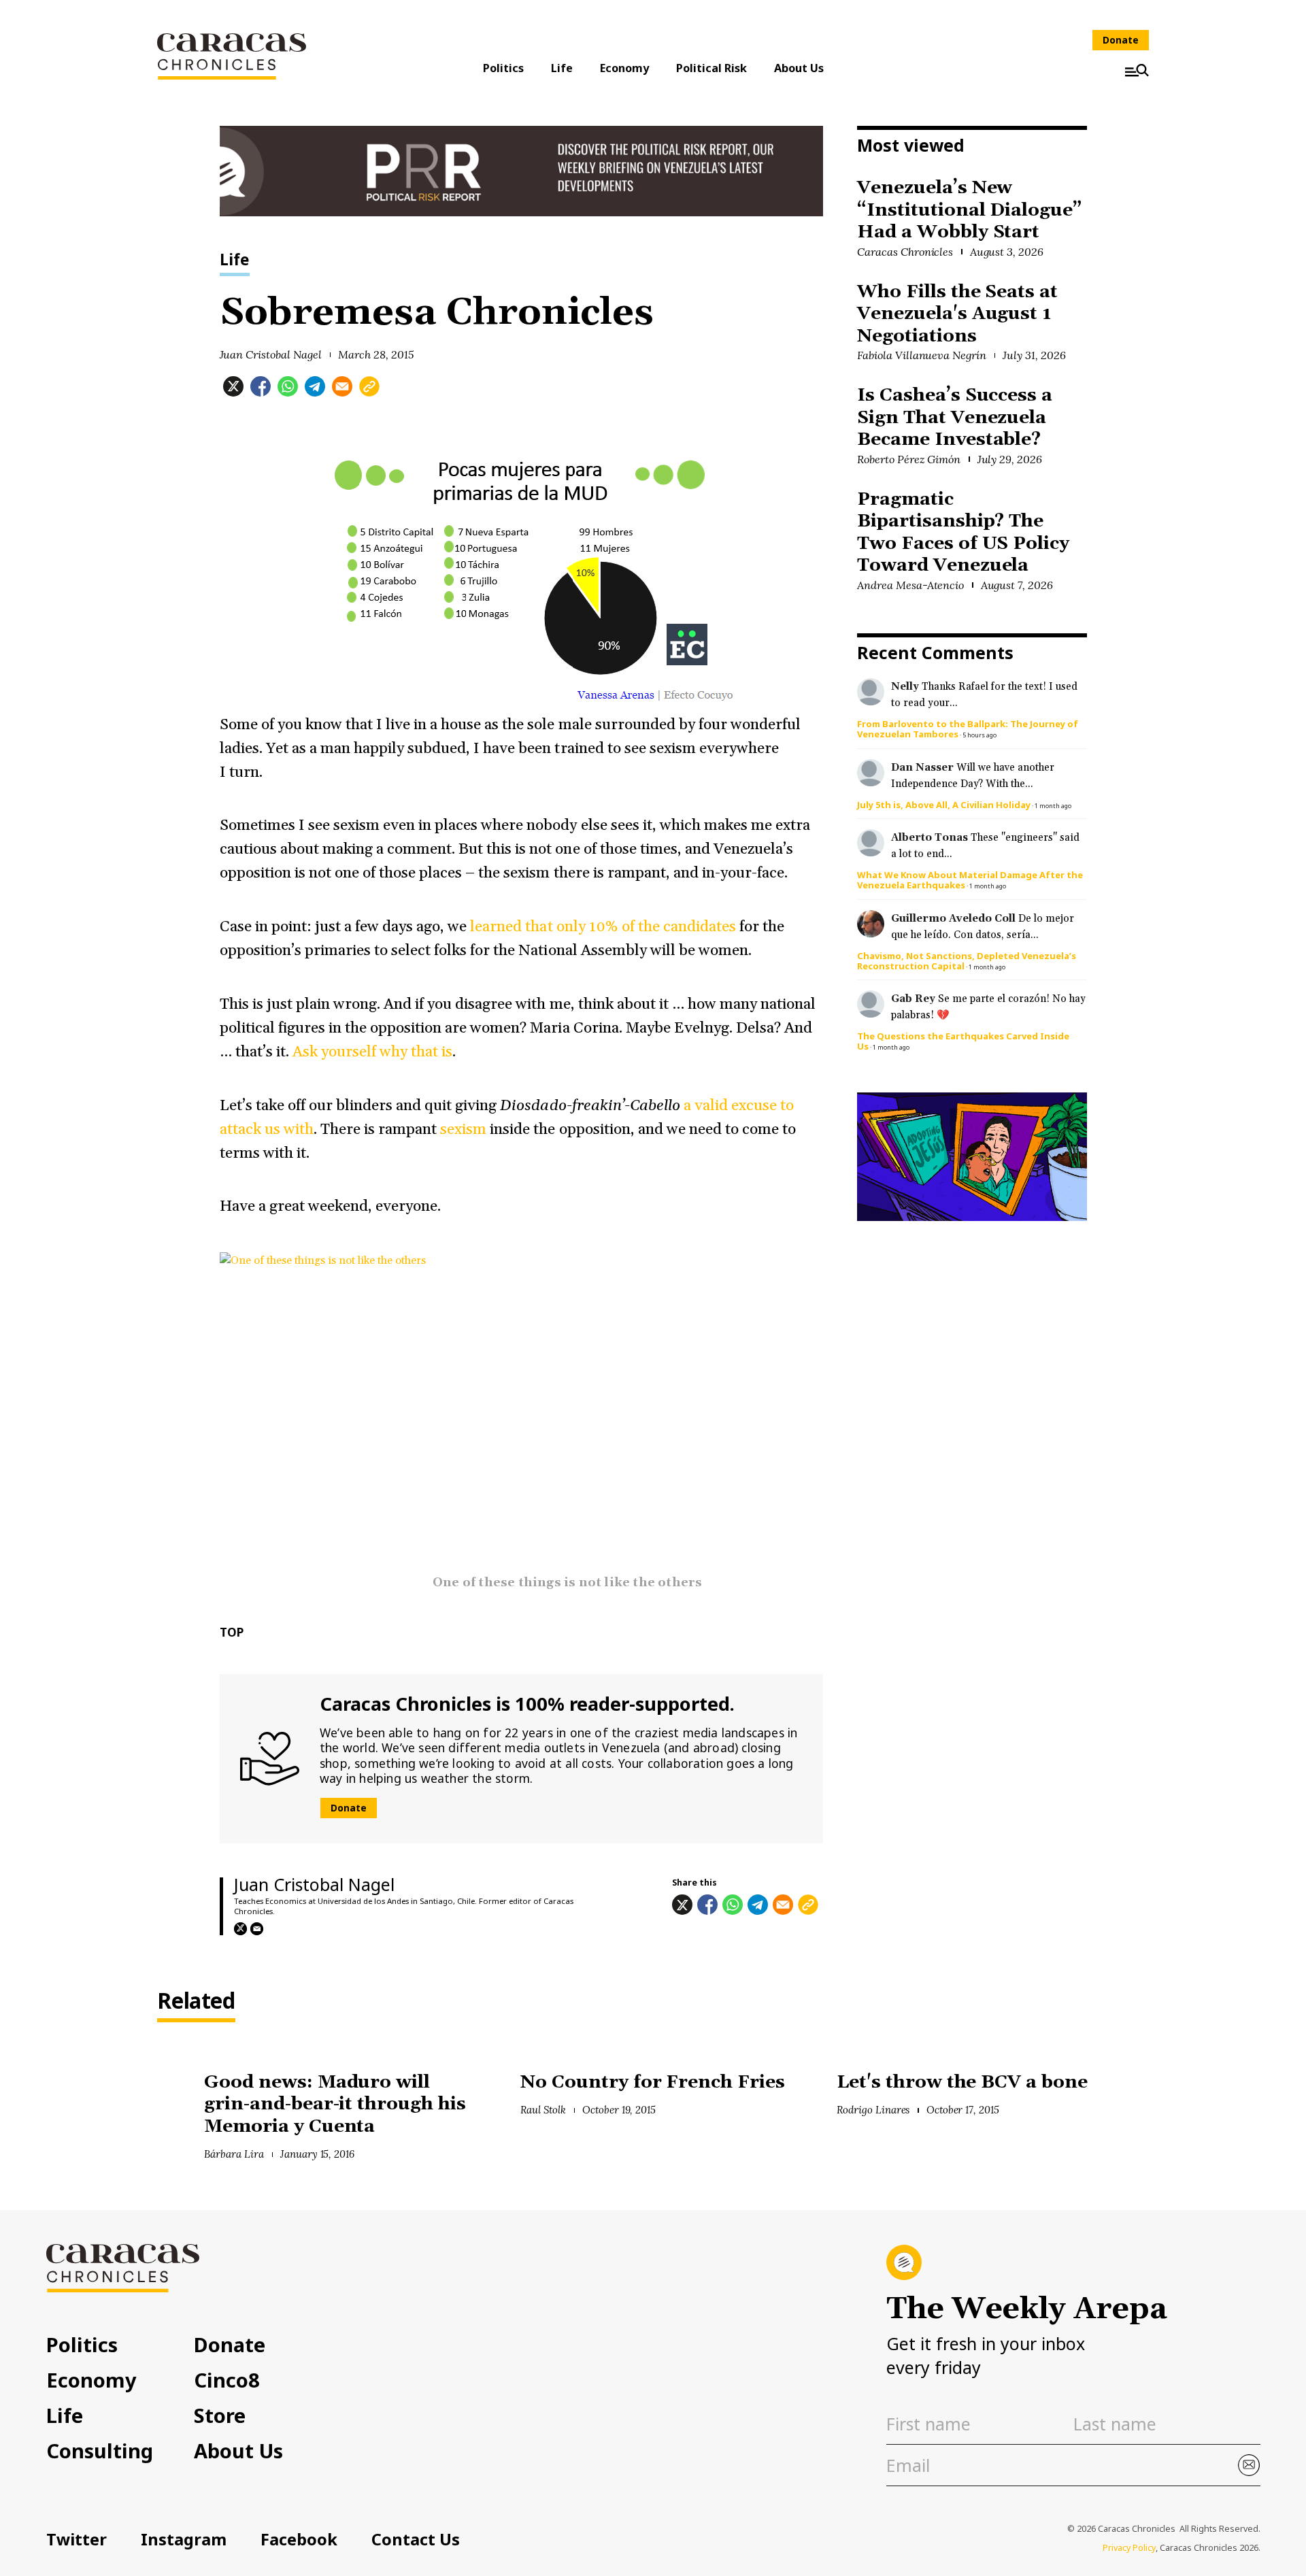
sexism (465, 1130)
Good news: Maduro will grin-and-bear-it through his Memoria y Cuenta (335, 2105)
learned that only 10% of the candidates (603, 927)
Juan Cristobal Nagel (271, 354)
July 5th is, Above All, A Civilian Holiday (944, 805)
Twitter (77, 2539)
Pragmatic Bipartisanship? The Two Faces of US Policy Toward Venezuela (963, 533)
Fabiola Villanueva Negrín (922, 355)
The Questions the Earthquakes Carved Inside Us (963, 1041)
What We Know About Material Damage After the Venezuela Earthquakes (970, 880)
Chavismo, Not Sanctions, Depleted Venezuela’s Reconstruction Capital (967, 961)
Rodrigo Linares (873, 2110)
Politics (503, 68)
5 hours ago (979, 735)
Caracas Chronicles (905, 252)
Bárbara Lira (234, 2154)
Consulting (100, 2450)
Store (220, 2415)
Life (562, 68)
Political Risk (711, 68)
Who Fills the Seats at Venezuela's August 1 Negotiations (957, 314)
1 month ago (1053, 806)
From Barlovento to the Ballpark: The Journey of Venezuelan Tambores (968, 729)
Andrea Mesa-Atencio (910, 585)
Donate (1121, 40)
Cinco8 (227, 2380)
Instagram (184, 2539)
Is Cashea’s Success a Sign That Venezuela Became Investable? (955, 418)
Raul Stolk (543, 2110)
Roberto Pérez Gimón (909, 459)
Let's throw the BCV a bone (962, 2082)
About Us (799, 68)
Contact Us (416, 2539)
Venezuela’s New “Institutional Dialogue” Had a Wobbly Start (970, 210)
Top (232, 1632)
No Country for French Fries (653, 2082)
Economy (624, 68)
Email (257, 1929)
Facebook (299, 2539)
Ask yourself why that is (372, 1052)
